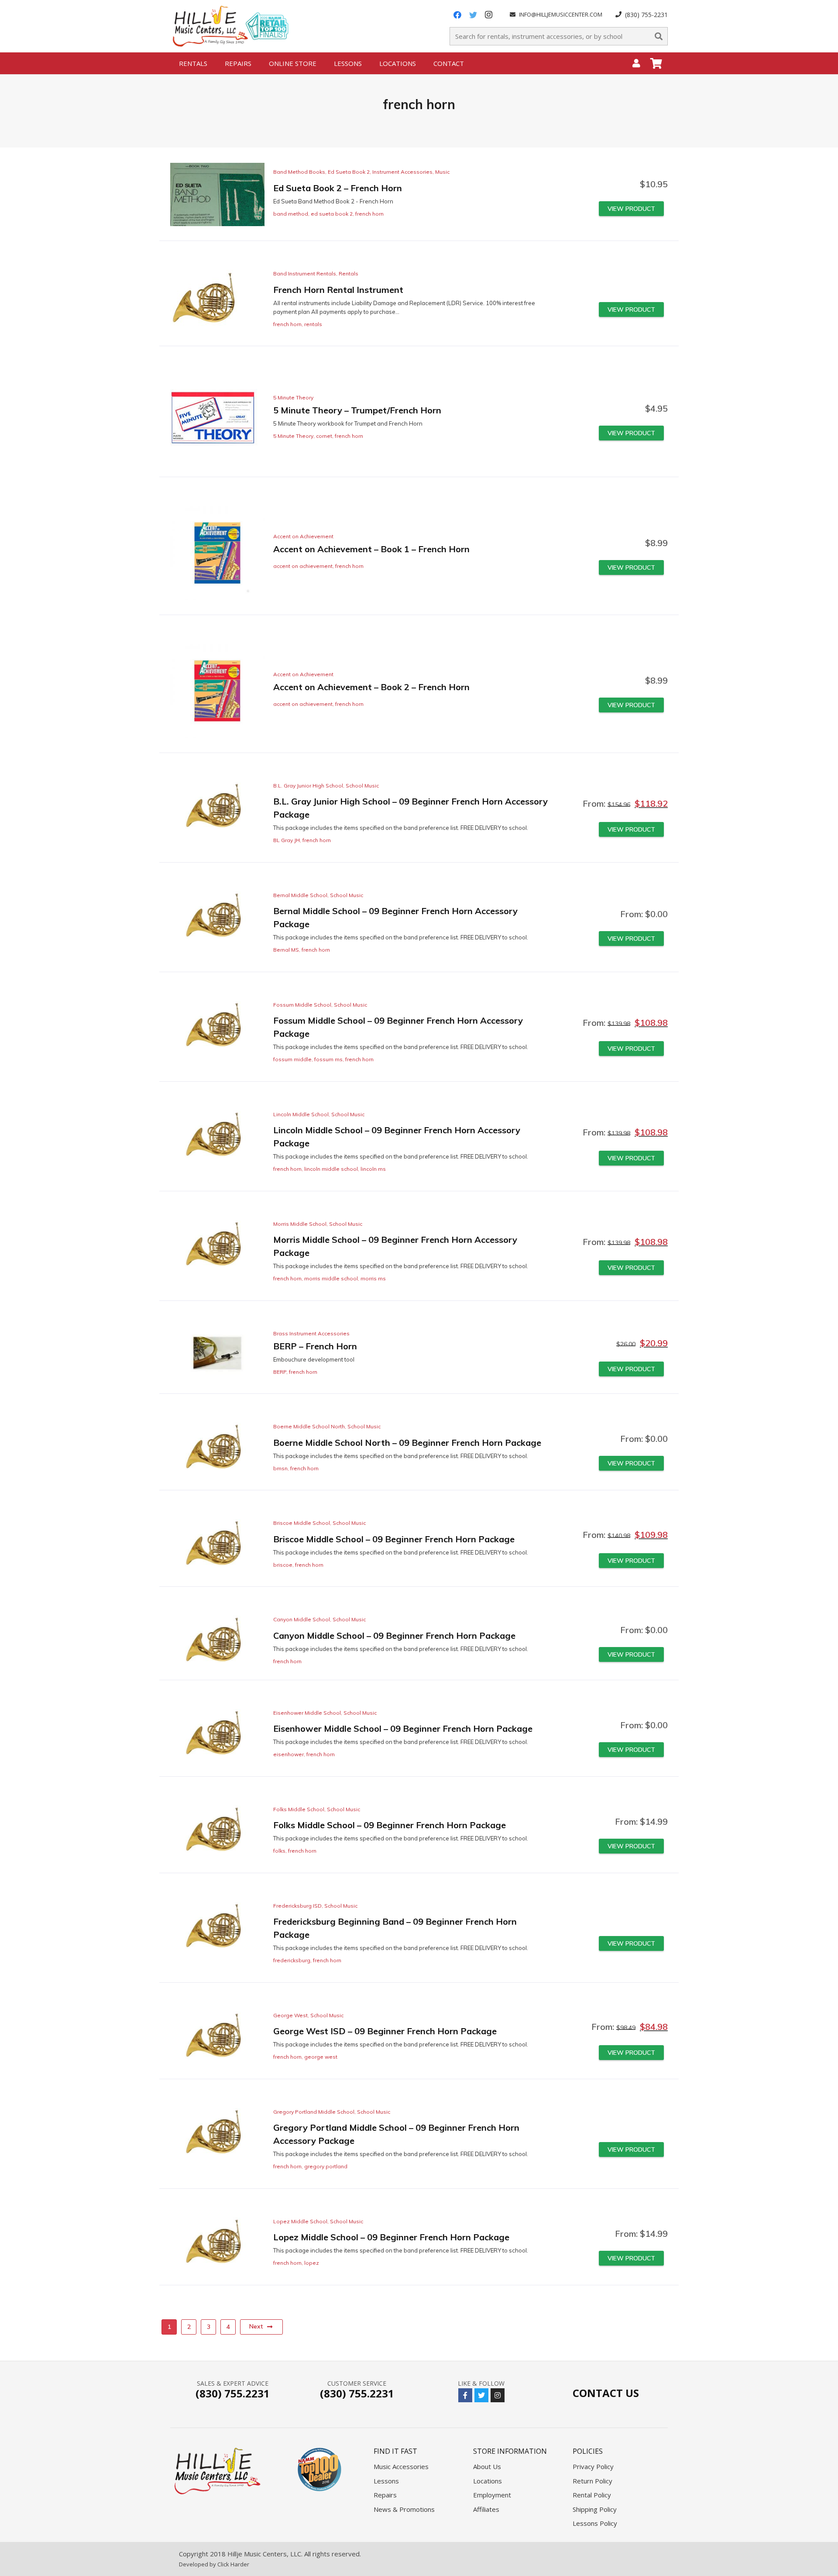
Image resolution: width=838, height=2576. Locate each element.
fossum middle (292, 1059)
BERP (280, 1372)
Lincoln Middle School (301, 1114)
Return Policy (592, 2481)
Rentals (349, 273)
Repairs (385, 2495)
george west (321, 2057)
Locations (488, 2481)
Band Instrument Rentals (305, 273)
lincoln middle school (331, 1169)
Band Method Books (299, 172)
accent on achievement (303, 566)
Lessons (386, 2481)
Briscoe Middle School (302, 1523)
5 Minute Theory (293, 397)
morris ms (373, 1278)
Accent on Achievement (303, 536)
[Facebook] (457, 15)
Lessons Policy (595, 2523)
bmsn (280, 1468)
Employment (492, 2495)
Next (256, 2326)
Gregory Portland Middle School (314, 2112)
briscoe (283, 1565)
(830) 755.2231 (233, 2393)
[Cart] (656, 63)
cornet (324, 436)
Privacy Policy (593, 2466)
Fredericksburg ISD (297, 1906)
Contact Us (606, 2393)
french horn (369, 214)
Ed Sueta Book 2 (349, 172)
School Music (362, 786)
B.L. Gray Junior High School (308, 786)
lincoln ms (373, 1169)
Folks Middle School (299, 1809)
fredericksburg (292, 1960)
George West (290, 2015)
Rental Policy (592, 2495)
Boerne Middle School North (309, 1426)
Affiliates (486, 2509)
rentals (313, 324)
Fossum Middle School (302, 1005)
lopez (312, 2263)
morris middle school (331, 1278)
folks (279, 1851)
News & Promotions (404, 2509)
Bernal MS (286, 950)
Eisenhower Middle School (307, 1713)
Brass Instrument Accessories (311, 1333)
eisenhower (288, 1754)
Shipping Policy (595, 2509)
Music (442, 172)
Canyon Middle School (302, 1619)
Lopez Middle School (300, 2221)
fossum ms (328, 1059)
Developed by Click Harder (214, 2564)
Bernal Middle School (300, 895)
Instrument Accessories (402, 172)
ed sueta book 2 (332, 214)
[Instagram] (489, 15)
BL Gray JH (287, 840)
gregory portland (326, 2166)
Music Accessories (401, 2466)
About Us (487, 2466)
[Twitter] (473, 15)
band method (291, 214)
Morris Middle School (300, 1224)
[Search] (659, 36)
